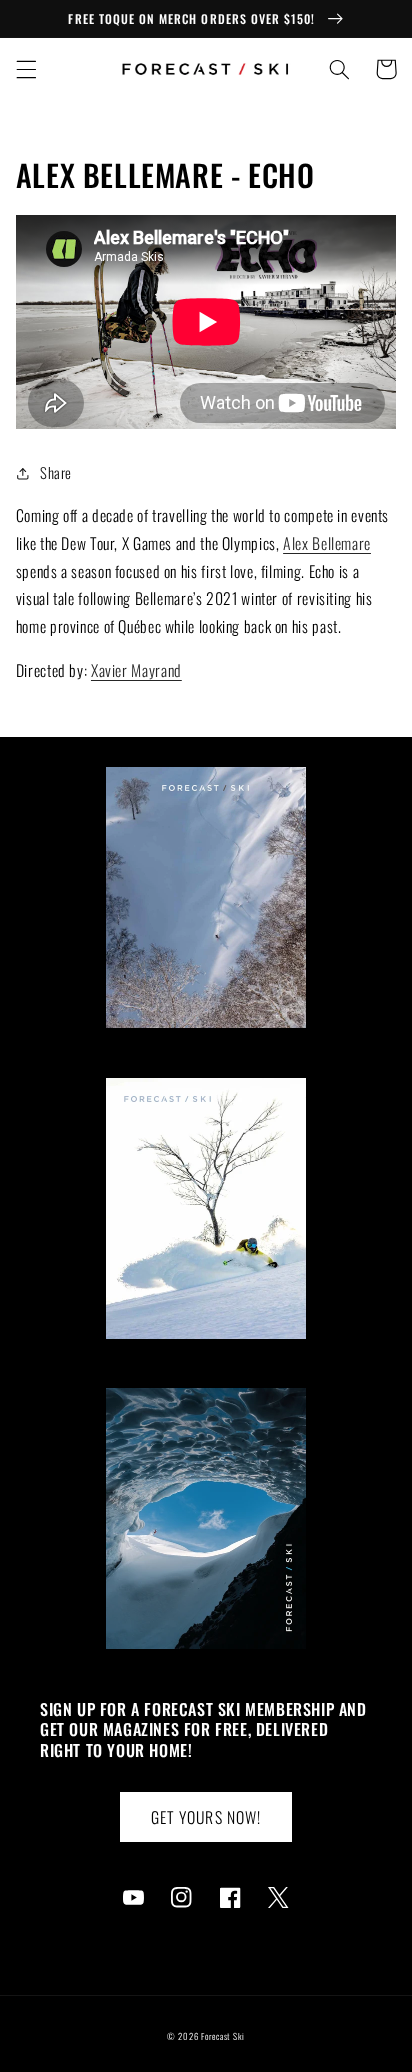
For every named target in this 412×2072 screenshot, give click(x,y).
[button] (26, 69)
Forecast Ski (223, 2036)
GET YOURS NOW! (206, 1817)
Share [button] (56, 472)
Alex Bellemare (327, 543)
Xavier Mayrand (136, 670)
